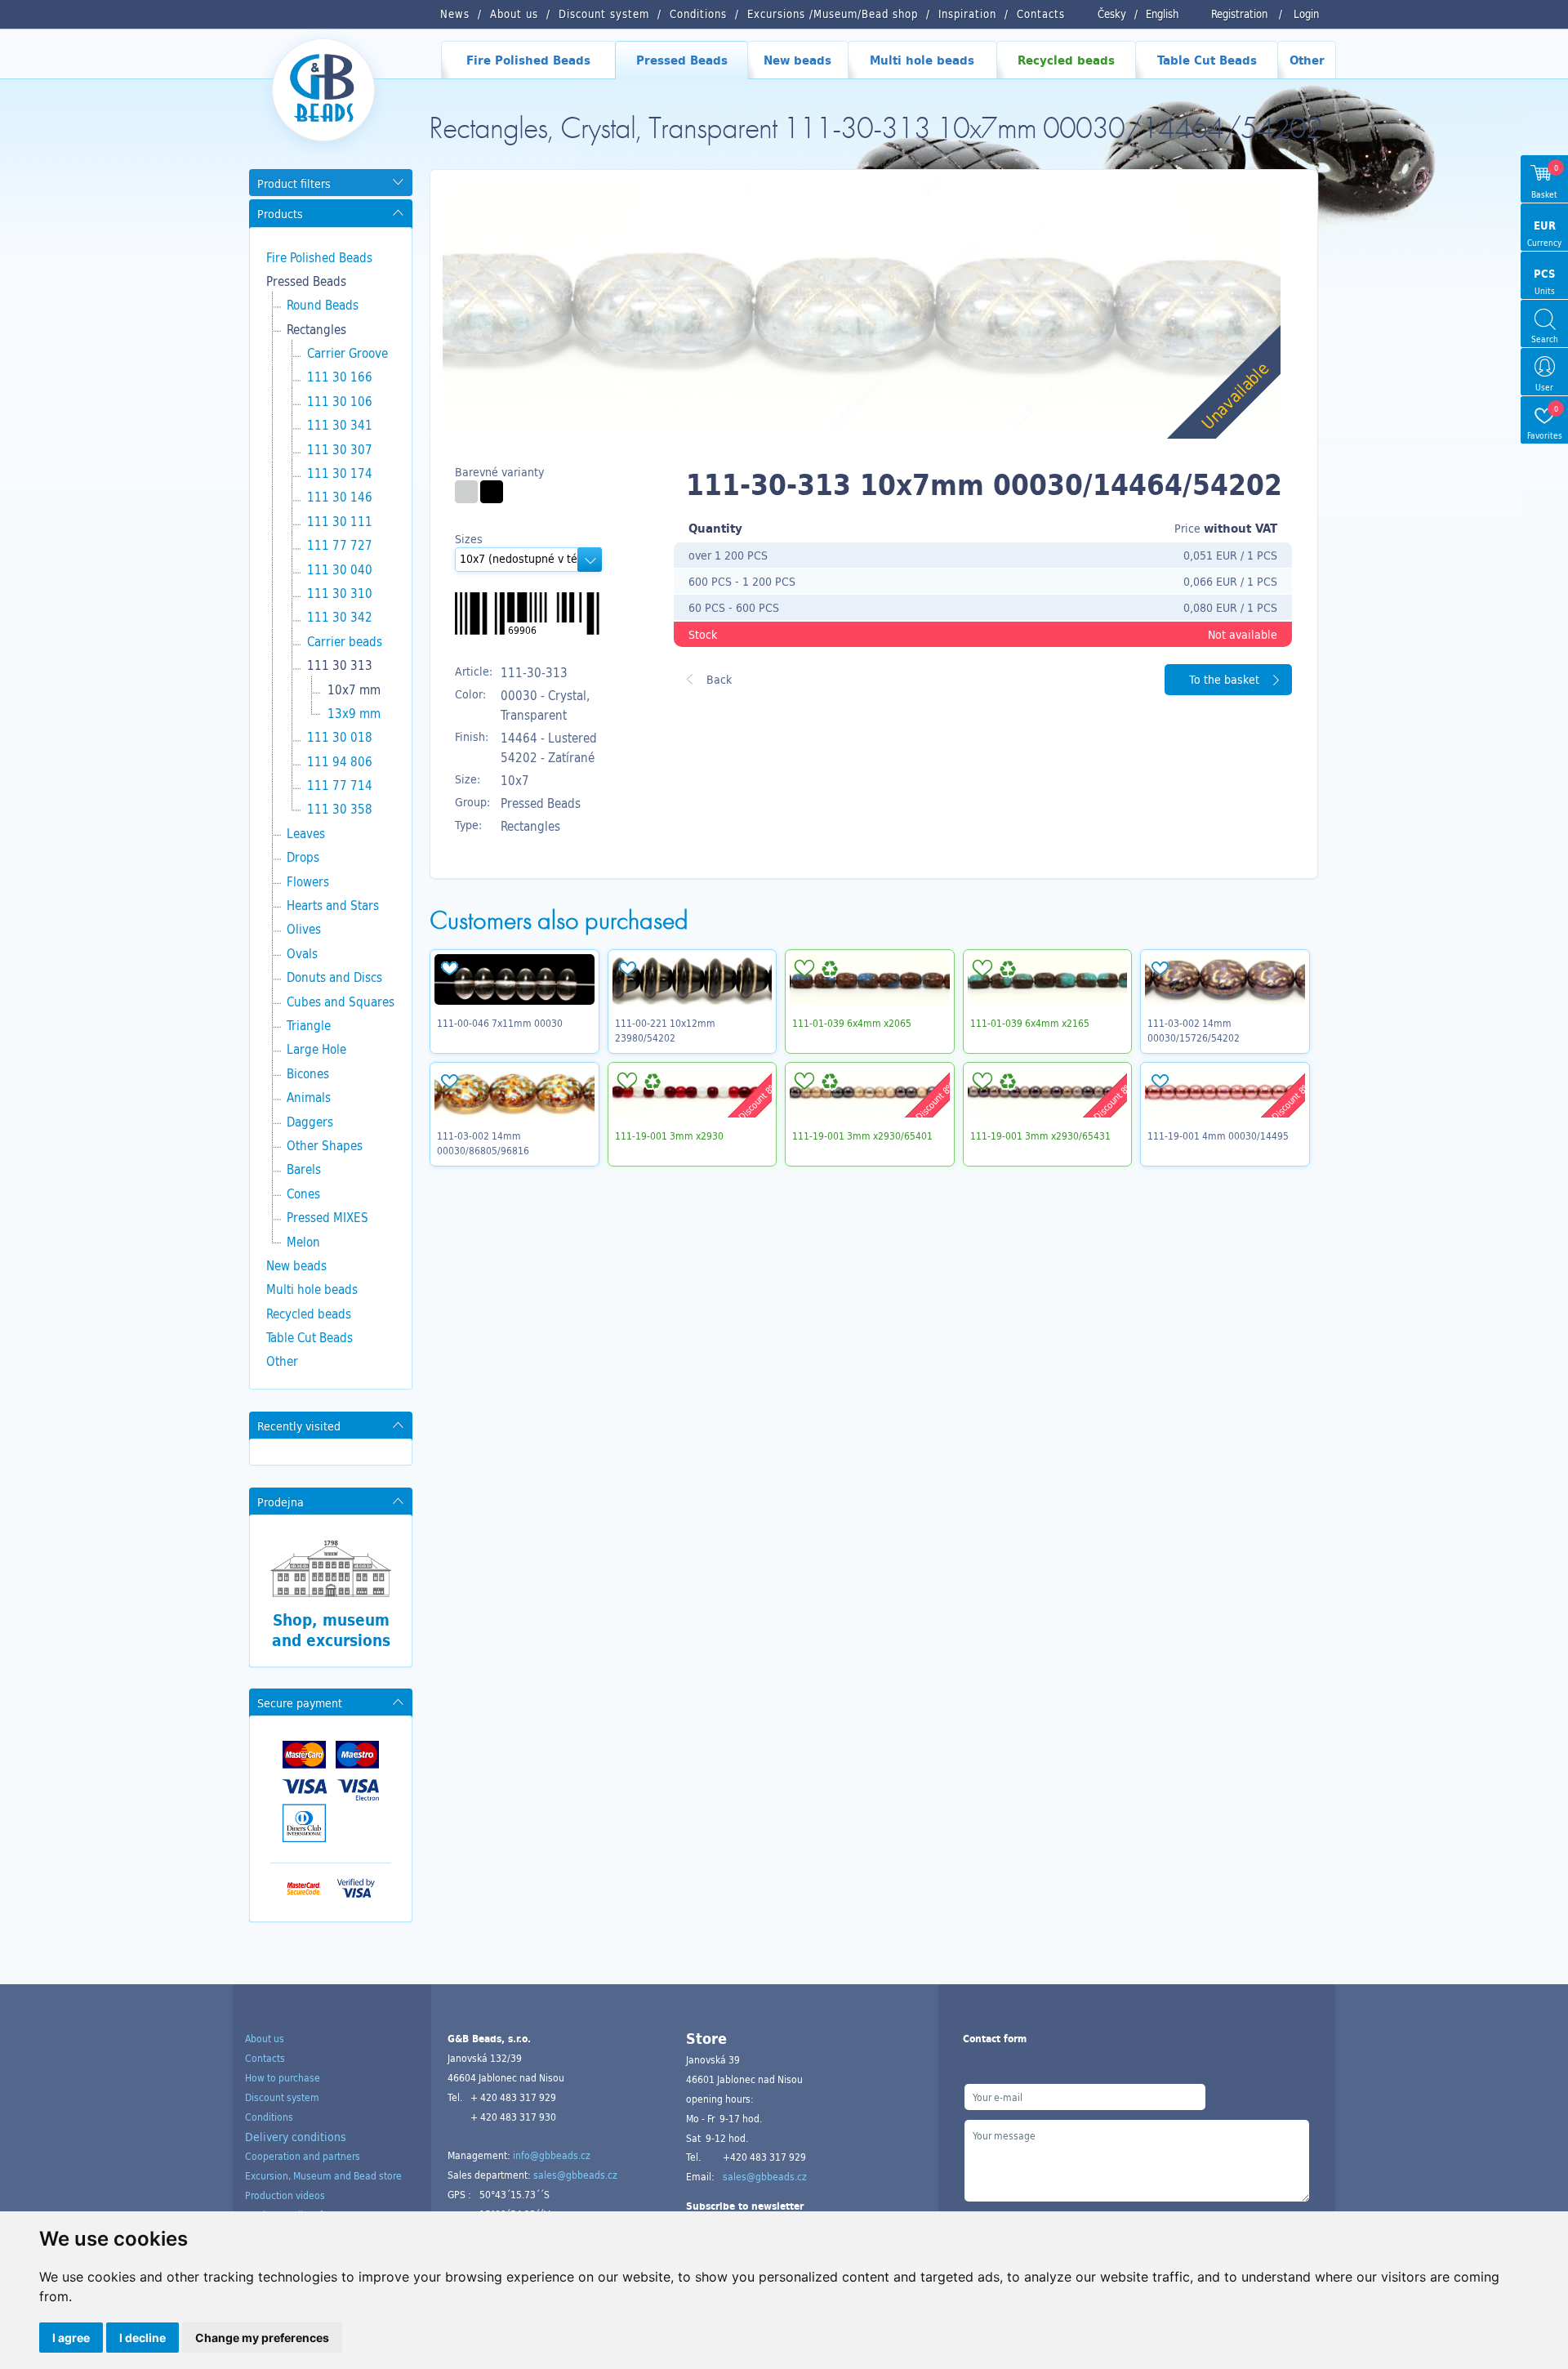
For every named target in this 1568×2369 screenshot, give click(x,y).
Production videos (285, 2195)
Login (1306, 14)
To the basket (1224, 679)
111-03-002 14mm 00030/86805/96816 (483, 1143)
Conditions (269, 2117)
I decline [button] (143, 2338)
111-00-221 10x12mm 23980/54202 (665, 1030)
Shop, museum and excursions (331, 1630)
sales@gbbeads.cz (575, 2175)
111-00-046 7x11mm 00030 (500, 1023)
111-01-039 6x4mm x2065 (852, 1023)
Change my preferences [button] (262, 2338)
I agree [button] (71, 2338)
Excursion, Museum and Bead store (323, 2175)
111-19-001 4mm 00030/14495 (1218, 1135)
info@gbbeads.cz (552, 2155)
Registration (1239, 14)
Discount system (282, 2097)
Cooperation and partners (303, 2156)
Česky (1112, 14)
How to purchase (283, 2077)
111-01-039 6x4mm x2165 (1030, 1023)
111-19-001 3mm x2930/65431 (1040, 1135)
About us (265, 2038)
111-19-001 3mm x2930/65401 (862, 1135)
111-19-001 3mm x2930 (669, 1135)
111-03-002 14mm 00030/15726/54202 (1194, 1030)
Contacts (265, 2058)
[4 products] (466, 492)
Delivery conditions (296, 2137)
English (1162, 14)
